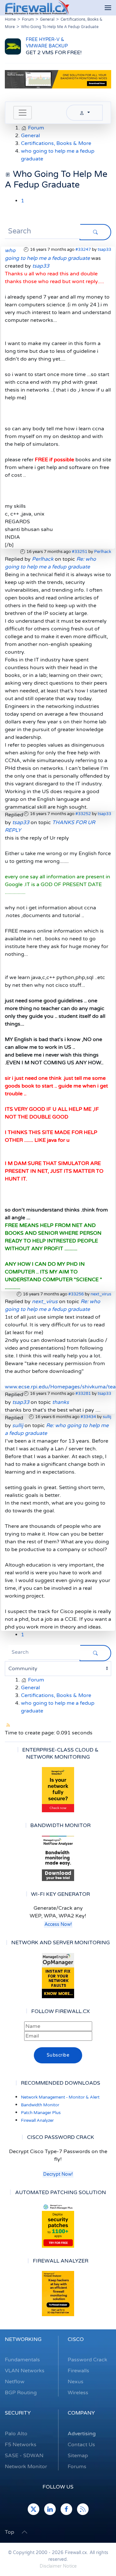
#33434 (88, 1417)
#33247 (83, 250)
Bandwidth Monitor (40, 2105)
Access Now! (58, 1924)
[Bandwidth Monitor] (58, 1858)
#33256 (76, 1294)
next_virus (101, 1294)
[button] (108, 8)
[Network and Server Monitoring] (58, 1975)
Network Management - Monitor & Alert (60, 2097)
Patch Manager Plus (41, 2113)
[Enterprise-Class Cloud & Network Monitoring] (58, 1790)
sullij (107, 1417)
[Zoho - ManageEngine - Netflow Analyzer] (58, 79)
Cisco (76, 2339)
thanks (61, 1402)
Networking (23, 2339)
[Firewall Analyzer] (58, 2294)
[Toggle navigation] (23, 113)
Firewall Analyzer (37, 2121)
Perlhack (103, 552)
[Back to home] (37, 8)
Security (18, 2413)
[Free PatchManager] (58, 2225)
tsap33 (104, 250)
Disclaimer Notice (58, 2566)
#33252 (83, 814)
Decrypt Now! (58, 2174)
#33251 (80, 552)
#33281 (83, 1394)
